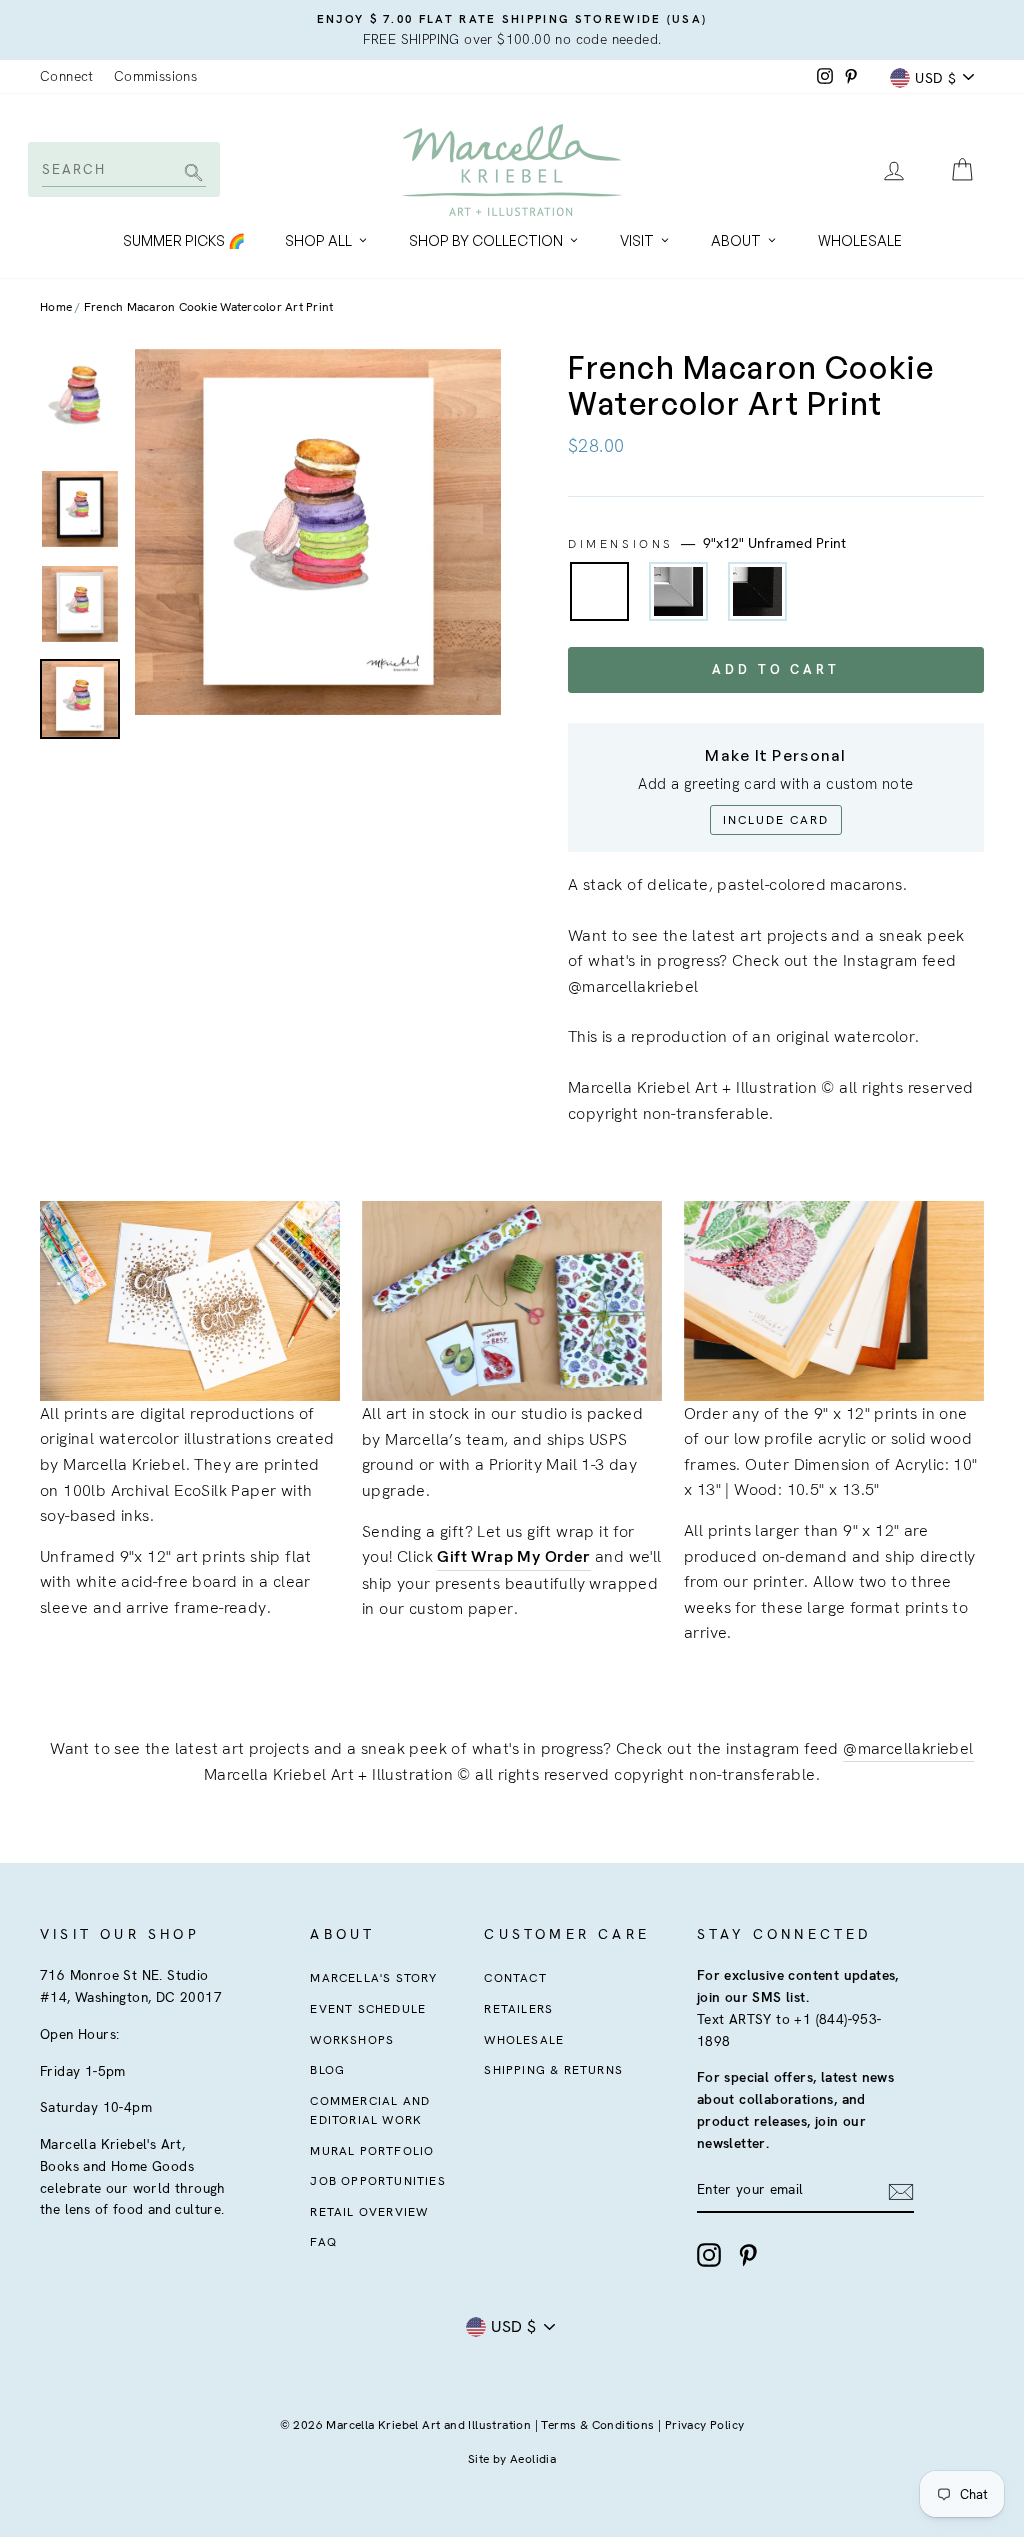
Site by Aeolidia (512, 2459)
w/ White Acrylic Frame (678, 591)
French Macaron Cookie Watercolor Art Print (209, 307)
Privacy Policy (705, 2425)
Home (56, 307)
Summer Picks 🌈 (184, 240)
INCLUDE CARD (776, 820)
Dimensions (707, 543)
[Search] (190, 174)
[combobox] (122, 169)
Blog (327, 2070)
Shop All (318, 240)
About (736, 240)
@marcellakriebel (908, 1748)
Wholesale (860, 240)
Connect (67, 76)
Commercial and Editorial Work (370, 2110)
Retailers (518, 2009)
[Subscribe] (901, 2191)
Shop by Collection (486, 240)
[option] (512, 30)
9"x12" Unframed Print (599, 591)
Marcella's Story (373, 1978)
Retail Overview (369, 2212)
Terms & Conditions (597, 2425)
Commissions (155, 76)
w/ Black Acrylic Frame (757, 591)
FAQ (323, 2242)
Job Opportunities (377, 2181)
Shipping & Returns (553, 2070)
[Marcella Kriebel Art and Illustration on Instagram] (709, 2255)
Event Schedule (368, 2009)
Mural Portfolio (372, 2151)
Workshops (352, 2040)
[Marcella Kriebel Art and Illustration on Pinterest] (748, 2255)
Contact (515, 1978)
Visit (637, 240)
